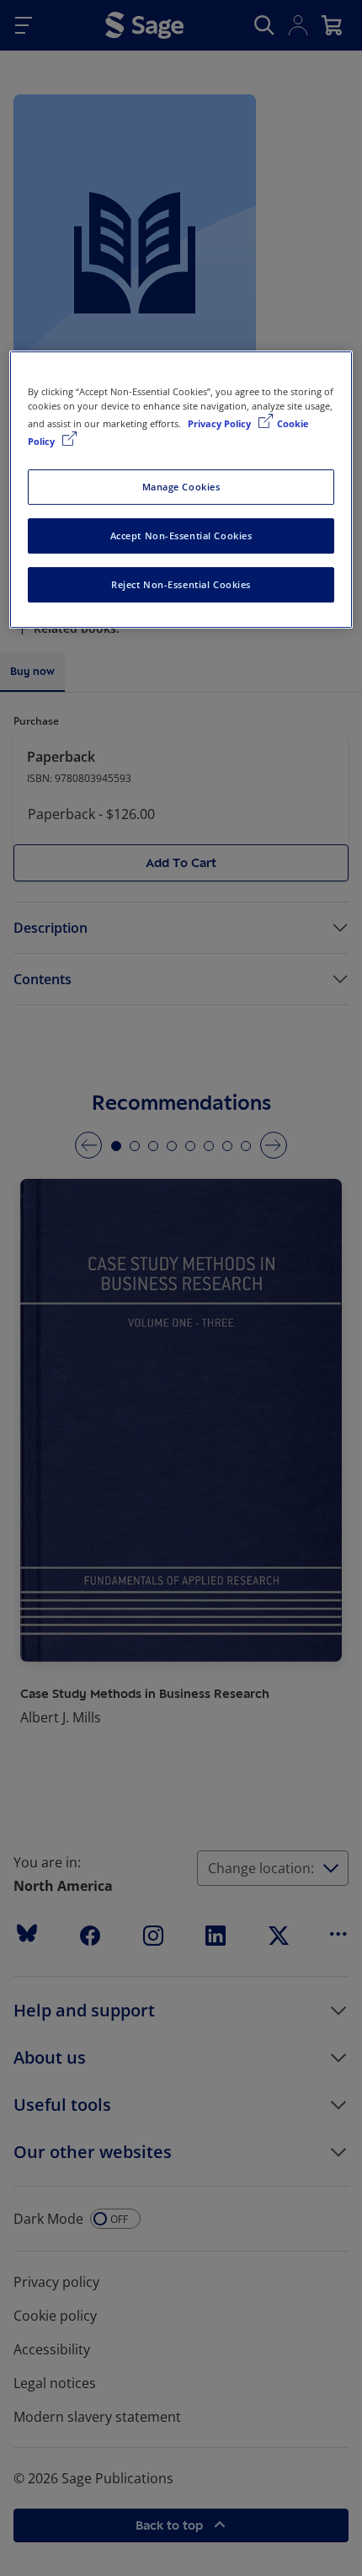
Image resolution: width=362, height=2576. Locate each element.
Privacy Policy (221, 423)
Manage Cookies (181, 487)
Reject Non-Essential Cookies (181, 584)
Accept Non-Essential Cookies (181, 536)
